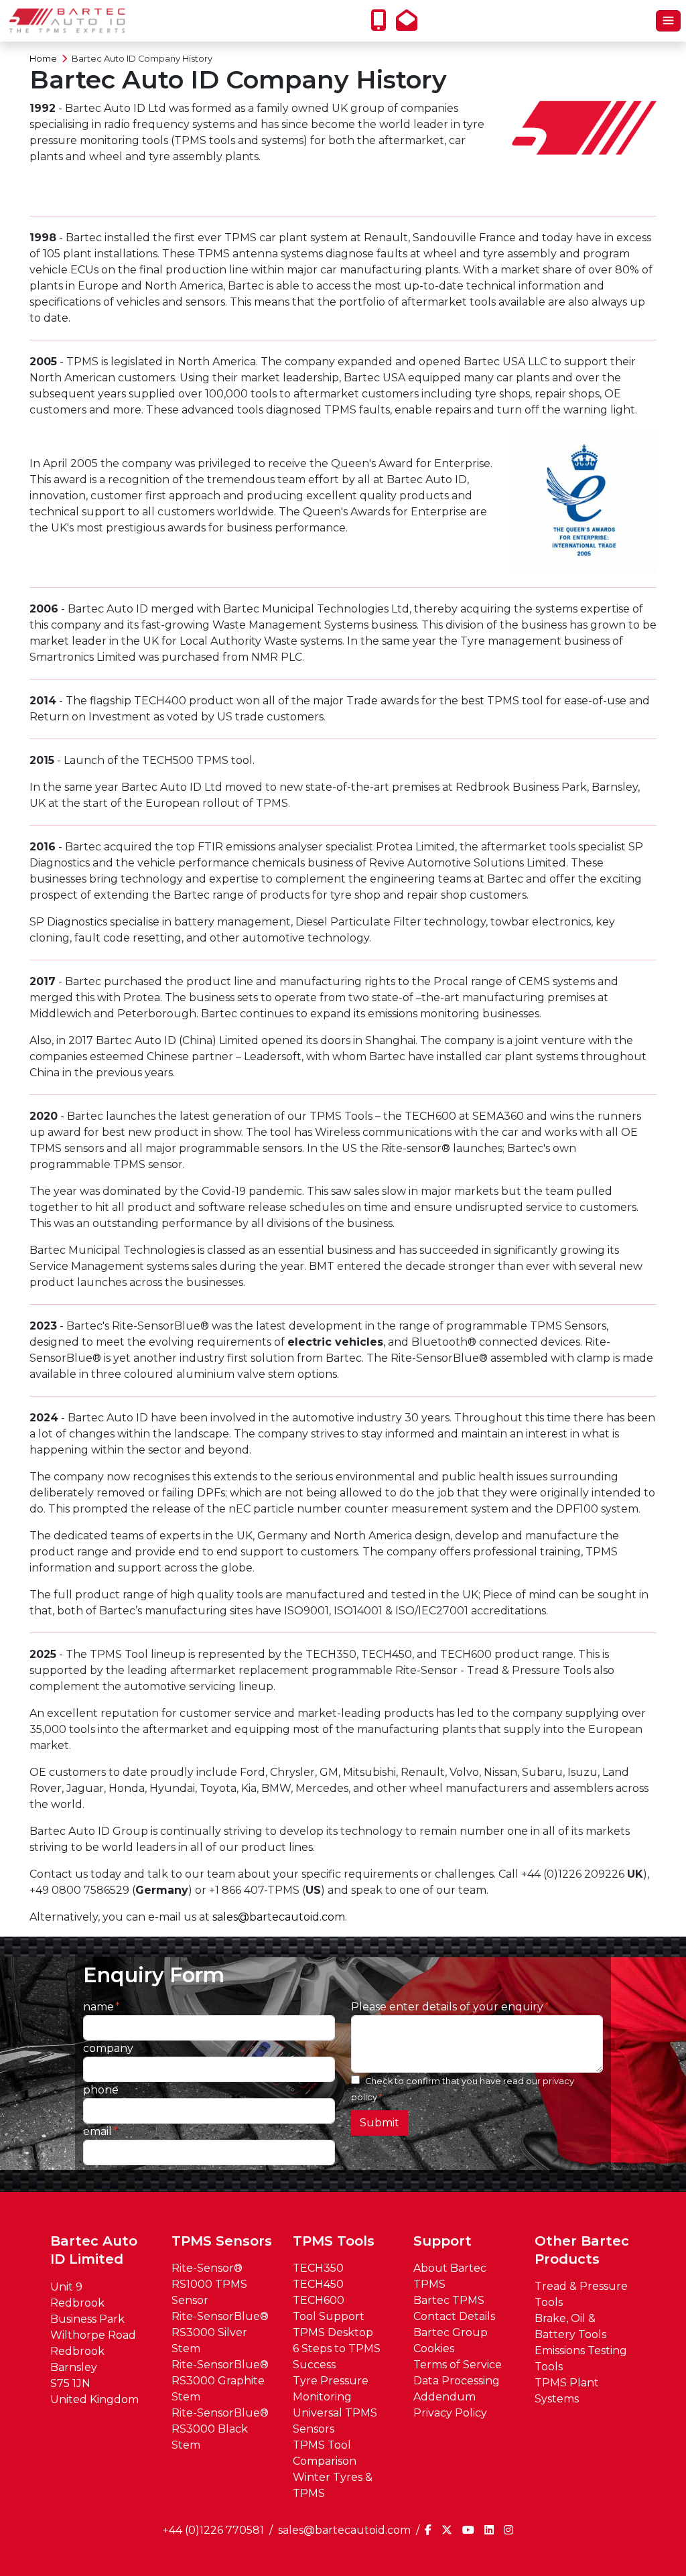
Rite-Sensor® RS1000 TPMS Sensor (209, 2284)
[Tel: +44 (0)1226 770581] (382, 24)
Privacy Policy (450, 2413)
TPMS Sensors (222, 2241)
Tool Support (329, 2316)
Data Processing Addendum (457, 2389)
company (108, 2048)
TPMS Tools (334, 2241)
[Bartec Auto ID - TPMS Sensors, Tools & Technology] (67, 21)
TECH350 (318, 2268)
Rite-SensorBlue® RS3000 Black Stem (220, 2429)
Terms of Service (458, 2365)
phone (101, 2090)
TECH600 (319, 2300)
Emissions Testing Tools (581, 2359)
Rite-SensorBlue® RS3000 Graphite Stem (220, 2381)
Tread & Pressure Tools (581, 2294)
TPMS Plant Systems (567, 2391)
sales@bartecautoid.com (279, 1917)
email (97, 2131)
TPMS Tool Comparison (325, 2453)
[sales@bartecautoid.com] (410, 24)
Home (43, 59)
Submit (380, 2123)
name (98, 2007)
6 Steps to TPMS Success (337, 2357)
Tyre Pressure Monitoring (331, 2389)
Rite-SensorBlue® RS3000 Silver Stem (220, 2332)
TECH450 (318, 2284)
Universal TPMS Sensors (335, 2421)
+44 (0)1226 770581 (213, 2530)
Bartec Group (451, 2332)
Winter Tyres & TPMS (333, 2485)
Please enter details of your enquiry (447, 2007)
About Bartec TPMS (450, 2276)
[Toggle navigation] (668, 21)
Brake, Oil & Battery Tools (570, 2326)
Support (442, 2241)
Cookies (434, 2348)
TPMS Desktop (333, 2332)
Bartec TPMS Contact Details (454, 2308)
